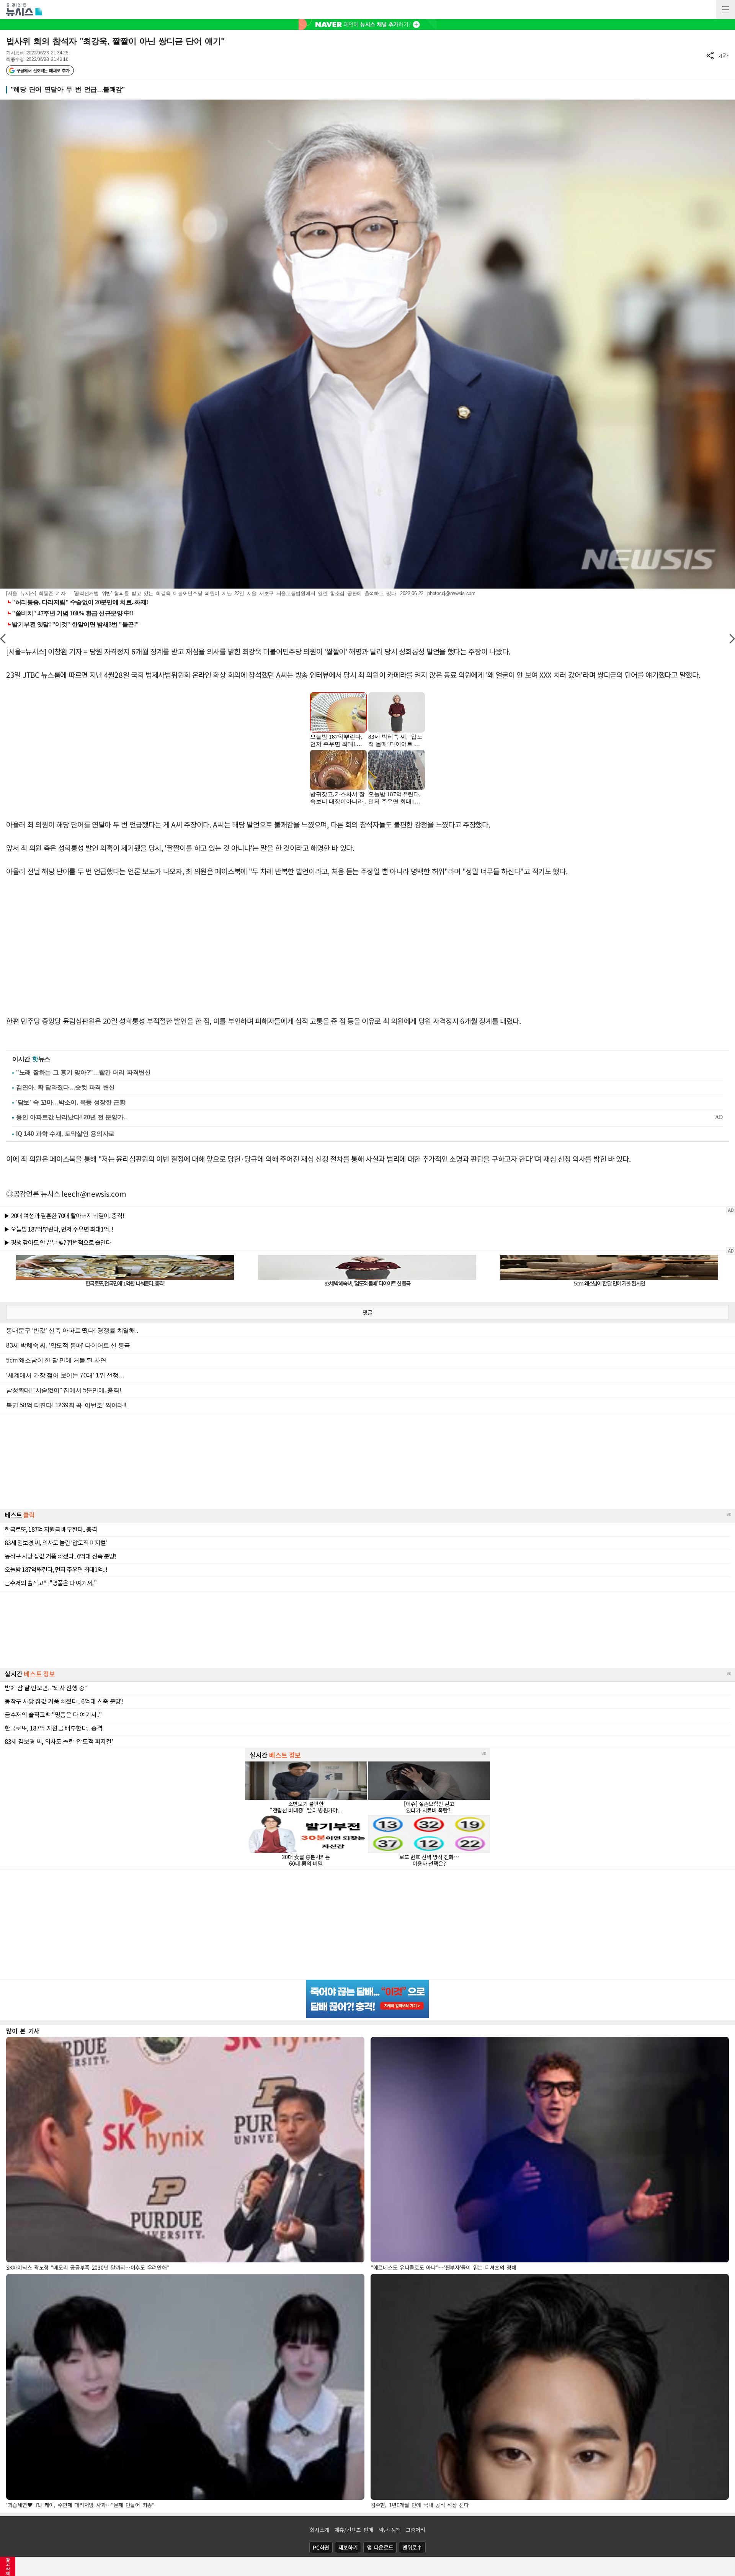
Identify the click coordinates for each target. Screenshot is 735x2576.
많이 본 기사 (23, 2031)
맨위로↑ (412, 2547)
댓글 (367, 1312)
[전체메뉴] (725, 10)
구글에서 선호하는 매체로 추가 (43, 70)
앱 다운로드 (380, 2547)
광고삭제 (8, 2566)
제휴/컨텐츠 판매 (354, 2530)
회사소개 (319, 2530)
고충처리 (416, 2530)
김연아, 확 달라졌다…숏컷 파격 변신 (65, 1087)
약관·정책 (390, 2530)
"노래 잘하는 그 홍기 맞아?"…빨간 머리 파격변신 (83, 1072)
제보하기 (348, 2547)
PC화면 (321, 2547)
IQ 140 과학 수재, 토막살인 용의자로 (65, 1134)
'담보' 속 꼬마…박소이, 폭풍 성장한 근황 (71, 1102)
